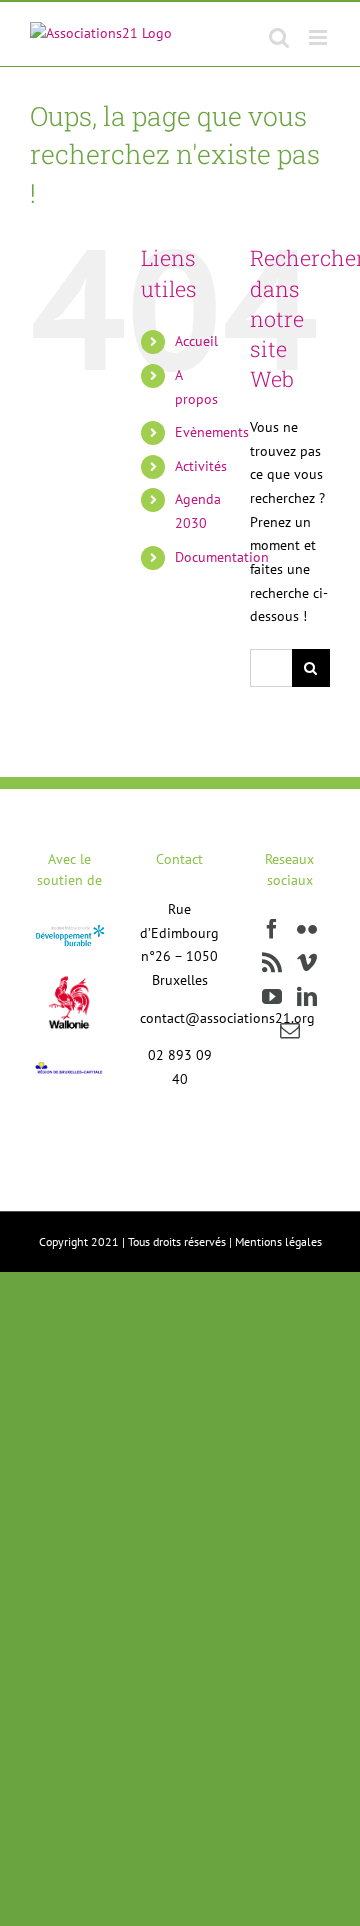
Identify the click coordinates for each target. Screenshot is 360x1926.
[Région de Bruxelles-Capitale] (70, 1067)
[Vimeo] (307, 963)
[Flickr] (307, 929)
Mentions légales (278, 1241)
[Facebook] (272, 929)
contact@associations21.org (227, 1018)
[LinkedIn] (307, 997)
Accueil (196, 341)
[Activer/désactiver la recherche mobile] (279, 37)
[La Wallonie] (70, 963)
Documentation (222, 557)
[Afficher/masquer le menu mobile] (319, 37)
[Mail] (290, 1031)
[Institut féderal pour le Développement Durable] (70, 930)
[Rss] (272, 963)
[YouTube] (272, 997)
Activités (201, 466)
